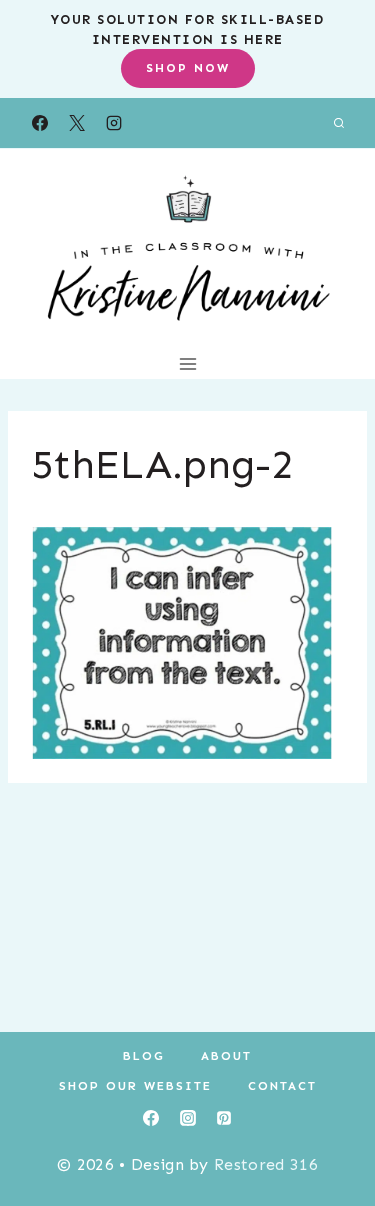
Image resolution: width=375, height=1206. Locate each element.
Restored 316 (266, 1164)
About (226, 1056)
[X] (77, 123)
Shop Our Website (135, 1086)
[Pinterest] (224, 1118)
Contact (282, 1086)
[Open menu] (187, 363)
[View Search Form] (339, 123)
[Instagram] (114, 123)
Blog (144, 1056)
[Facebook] (40, 123)
